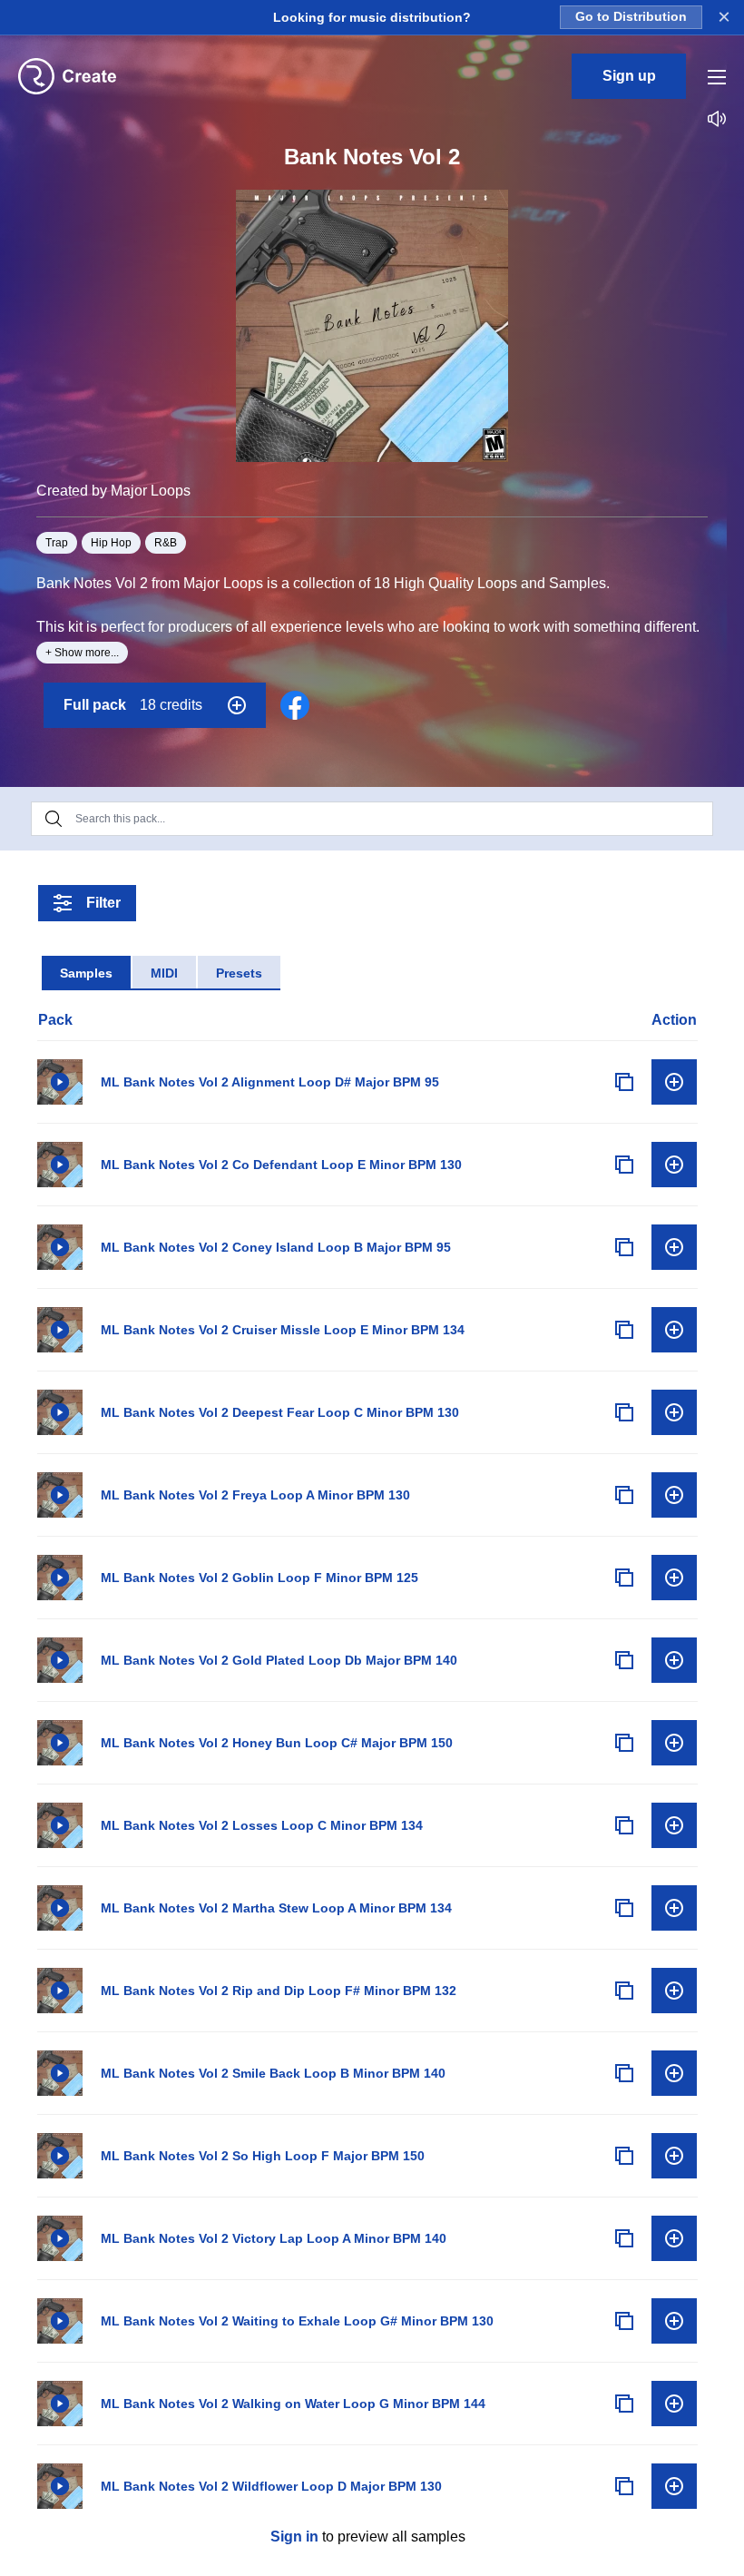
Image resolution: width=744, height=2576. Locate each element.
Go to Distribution (631, 17)
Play (60, 1082)
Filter (103, 903)
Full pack (133, 705)
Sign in (294, 2537)
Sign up (629, 76)
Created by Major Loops (113, 491)
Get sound (674, 1082)
